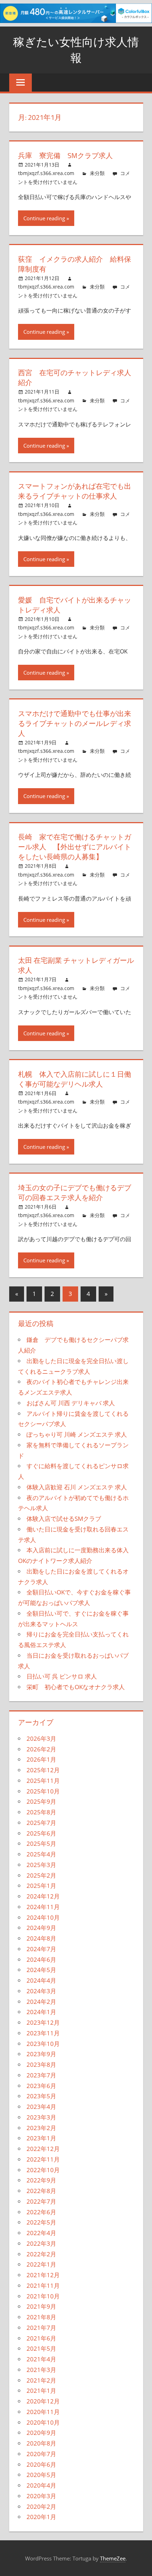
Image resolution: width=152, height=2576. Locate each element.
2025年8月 (41, 1812)
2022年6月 (41, 2212)
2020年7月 (41, 2454)
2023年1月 (41, 2138)
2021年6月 (41, 2338)
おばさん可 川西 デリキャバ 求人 (71, 1403)
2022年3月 (41, 2243)
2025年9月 (41, 1801)
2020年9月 (41, 2433)
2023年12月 (43, 2022)
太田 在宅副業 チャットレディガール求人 (76, 965)
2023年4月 (41, 2107)
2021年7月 (41, 2328)
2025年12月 (43, 1770)
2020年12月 (43, 2401)
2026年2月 (41, 1749)
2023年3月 (41, 2117)
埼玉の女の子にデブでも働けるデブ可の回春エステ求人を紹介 (75, 1193)
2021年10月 (43, 2296)
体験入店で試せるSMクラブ (64, 1519)
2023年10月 (43, 2044)
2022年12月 (43, 2149)
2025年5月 (41, 1844)
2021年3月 (41, 2370)
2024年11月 (43, 1907)
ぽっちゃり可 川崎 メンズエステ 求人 (77, 1434)
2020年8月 (41, 2443)
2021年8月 (41, 2317)
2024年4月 (41, 1980)
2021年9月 (41, 2306)
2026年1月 (41, 1759)
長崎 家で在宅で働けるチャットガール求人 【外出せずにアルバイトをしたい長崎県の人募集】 (75, 847)
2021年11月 (43, 2286)
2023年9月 (41, 2054)
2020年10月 (43, 2422)
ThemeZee (113, 2558)
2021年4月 (41, 2359)
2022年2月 (41, 2254)
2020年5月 (41, 2475)
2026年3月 (41, 1738)
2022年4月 (41, 2233)
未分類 (97, 173)
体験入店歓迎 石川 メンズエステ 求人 (77, 1487)
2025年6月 (41, 1833)
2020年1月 (41, 2517)
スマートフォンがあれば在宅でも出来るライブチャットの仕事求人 (75, 491)
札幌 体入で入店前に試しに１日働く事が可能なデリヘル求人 (75, 1079)
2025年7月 (41, 1823)
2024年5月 (41, 1970)
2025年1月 (41, 1886)
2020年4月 (41, 2485)
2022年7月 (41, 2201)
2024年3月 (41, 1991)
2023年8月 (41, 2065)
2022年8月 (41, 2191)
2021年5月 (41, 2348)
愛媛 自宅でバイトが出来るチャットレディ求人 (75, 605)
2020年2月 (41, 2507)
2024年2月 (41, 2002)
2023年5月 (41, 2096)
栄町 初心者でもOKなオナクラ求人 (76, 1687)
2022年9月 (41, 2180)
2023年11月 (43, 2033)
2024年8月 (41, 1938)
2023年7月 (41, 2075)
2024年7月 (41, 1949)
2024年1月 (41, 2012)
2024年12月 (43, 1896)
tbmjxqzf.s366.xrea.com (46, 173)
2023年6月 (41, 2086)
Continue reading (44, 218)
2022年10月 (43, 2170)
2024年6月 (41, 1959)
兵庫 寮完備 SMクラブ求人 (65, 155)
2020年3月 (41, 2496)
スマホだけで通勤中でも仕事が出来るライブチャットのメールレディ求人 (75, 723)
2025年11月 (43, 1781)
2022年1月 (41, 2264)
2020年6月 (41, 2464)
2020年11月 (43, 2412)
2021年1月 (41, 2391)
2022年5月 (41, 2222)
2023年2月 (41, 2128)
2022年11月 (43, 2159)
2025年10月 (43, 1791)
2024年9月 (41, 1928)
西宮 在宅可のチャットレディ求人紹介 (75, 377)
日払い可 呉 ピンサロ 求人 (62, 1676)
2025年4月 (41, 1854)
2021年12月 (43, 2275)
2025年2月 (41, 1875)
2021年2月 (41, 2380)
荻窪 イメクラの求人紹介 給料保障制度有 (75, 264)
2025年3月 (41, 1865)
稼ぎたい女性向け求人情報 (76, 50)
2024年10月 (43, 1917)
